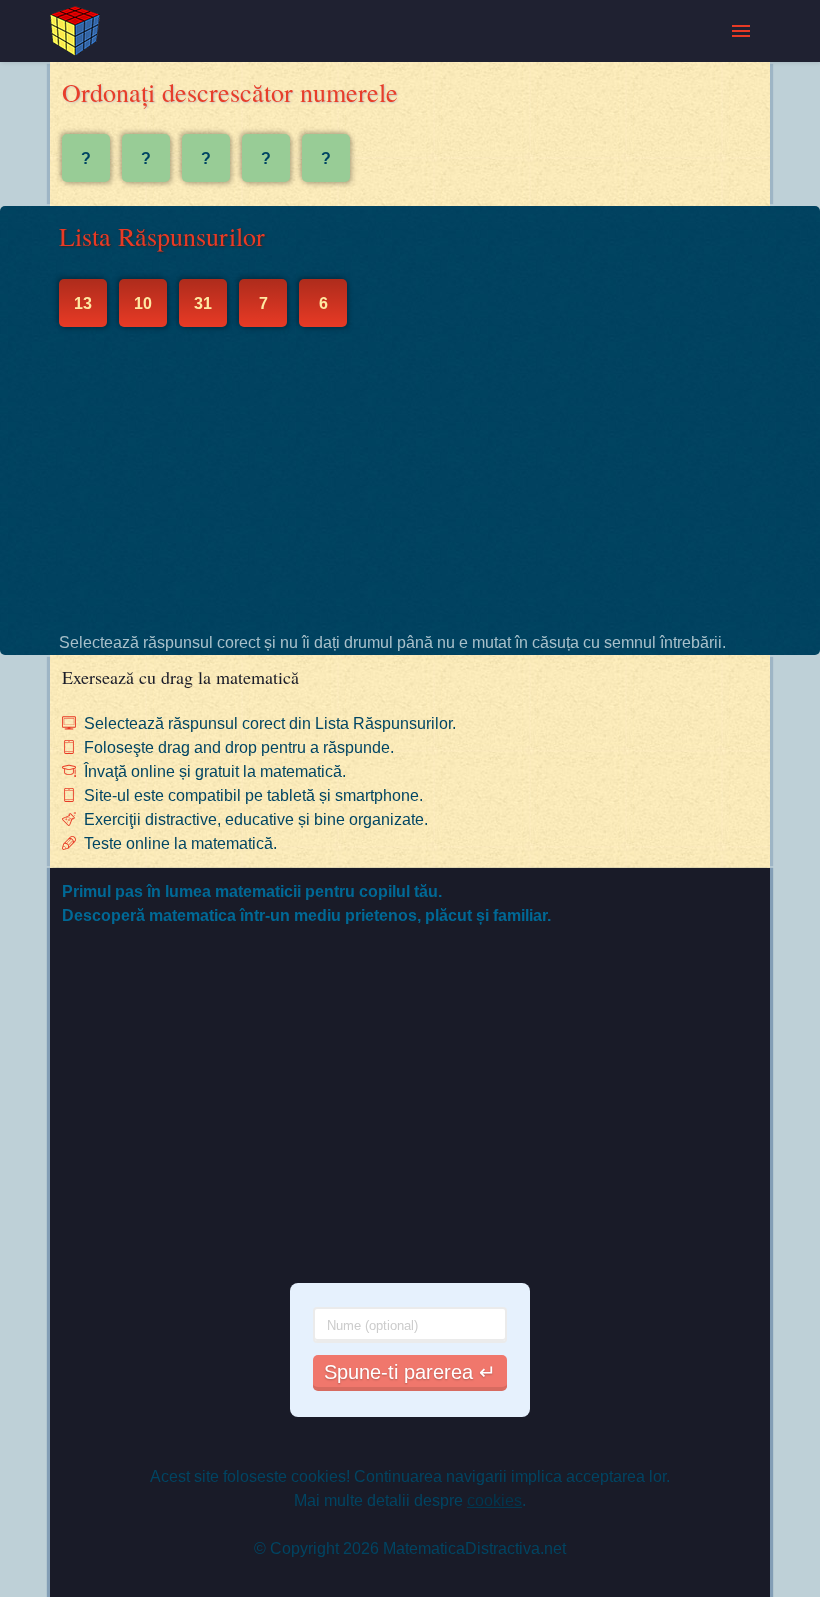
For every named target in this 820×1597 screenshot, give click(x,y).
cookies (494, 1500)
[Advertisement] (410, 479)
